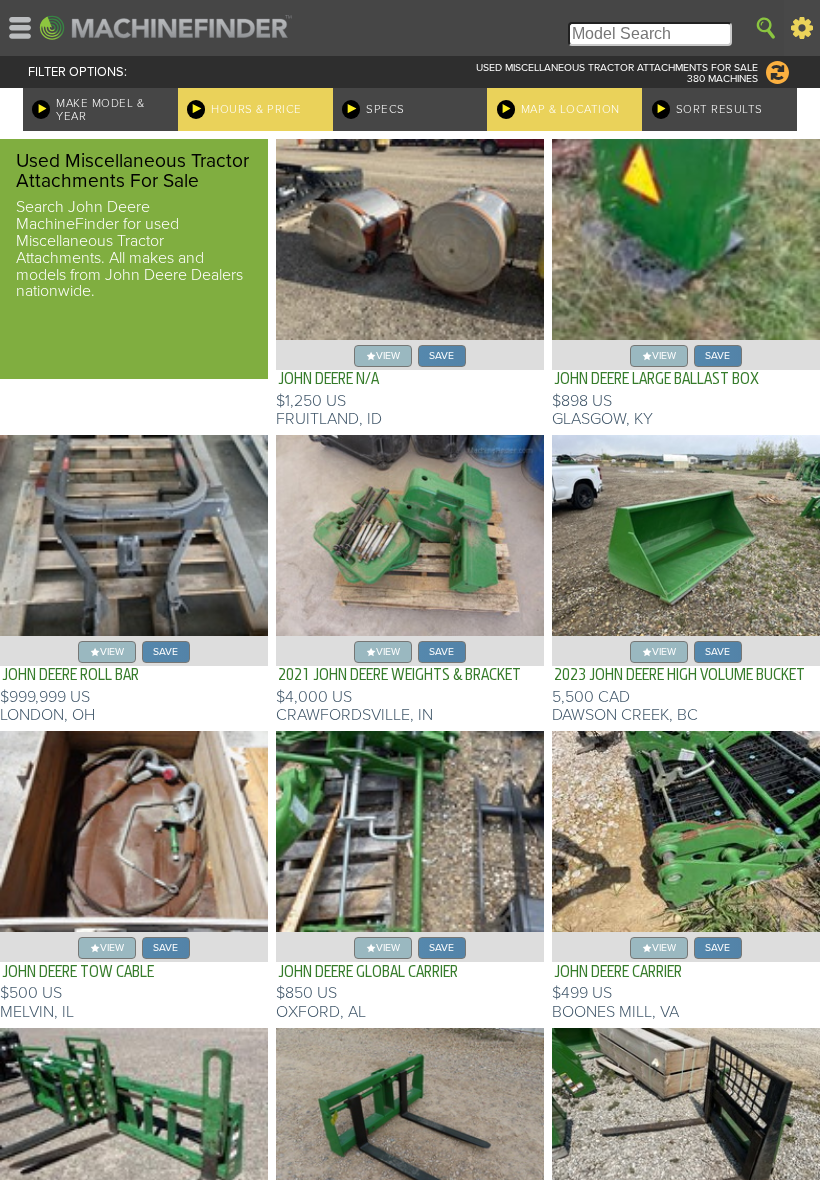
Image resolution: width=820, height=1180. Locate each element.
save (441, 355)
